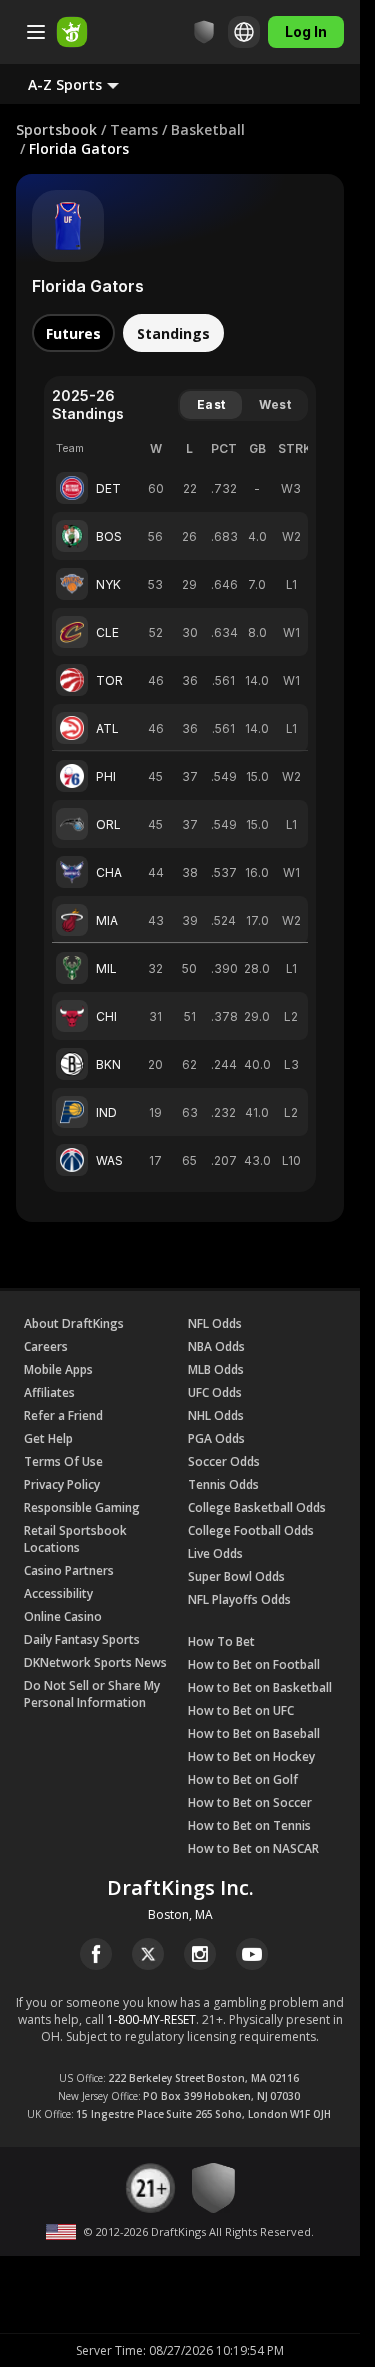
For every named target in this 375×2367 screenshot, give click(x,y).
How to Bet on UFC (241, 1710)
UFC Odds (215, 1392)
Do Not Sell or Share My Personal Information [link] (92, 1694)
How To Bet (221, 1641)
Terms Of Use (63, 1461)
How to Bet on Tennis (249, 1825)
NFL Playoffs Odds (239, 1599)
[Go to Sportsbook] (72, 32)
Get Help (48, 1438)
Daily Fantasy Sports (82, 1639)
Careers (46, 1346)
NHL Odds (216, 1415)
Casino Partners (69, 1570)
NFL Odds (215, 1323)
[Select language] (244, 32)
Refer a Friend (63, 1415)
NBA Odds (216, 1346)
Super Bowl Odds (236, 1576)
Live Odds (215, 1553)
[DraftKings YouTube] (252, 1954)
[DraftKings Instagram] (200, 1954)
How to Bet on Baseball (254, 1733)
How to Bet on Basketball (260, 1687)
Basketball (208, 129)
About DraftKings (74, 1323)
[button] (89, 84)
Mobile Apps (58, 1369)
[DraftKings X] (148, 1954)
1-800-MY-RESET (151, 2019)
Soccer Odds (224, 1461)
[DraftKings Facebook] (96, 1954)
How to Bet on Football (254, 1664)
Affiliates (49, 1392)
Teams (134, 129)
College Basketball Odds (257, 1507)
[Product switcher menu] (36, 32)
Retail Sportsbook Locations (75, 1539)
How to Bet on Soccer (250, 1802)
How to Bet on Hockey (251, 1756)
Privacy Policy (62, 1484)
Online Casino (63, 1616)
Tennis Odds (223, 1484)
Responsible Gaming (82, 1507)
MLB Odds (216, 1369)
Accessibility (58, 1593)
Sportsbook (56, 129)
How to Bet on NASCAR (253, 1848)
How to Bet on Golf (243, 1779)
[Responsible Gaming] (204, 32)
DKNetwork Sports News (95, 1662)
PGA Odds (216, 1438)
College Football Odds (251, 1530)
